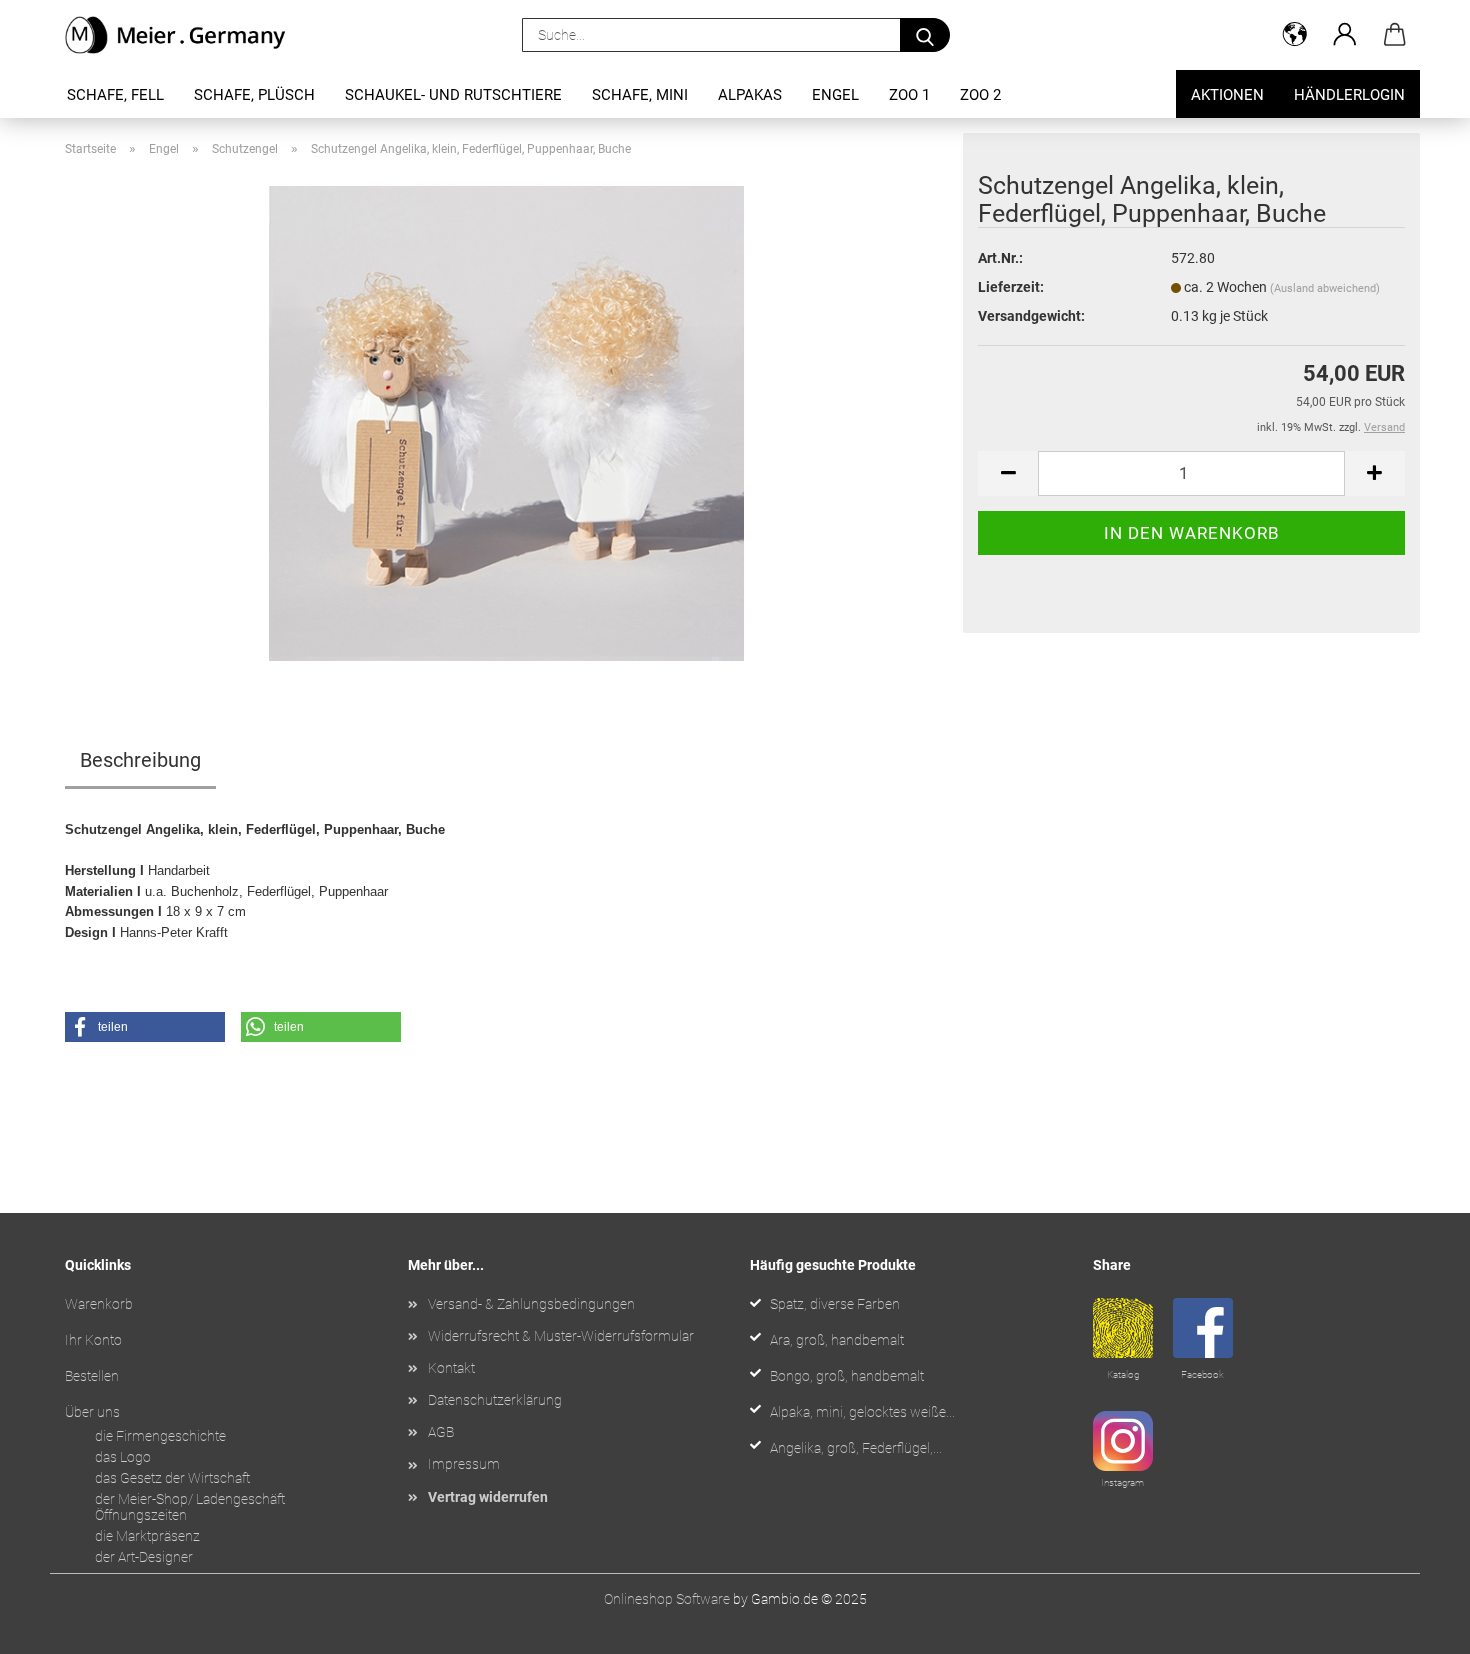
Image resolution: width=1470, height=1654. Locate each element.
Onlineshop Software (667, 1599)
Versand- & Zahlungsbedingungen (531, 1304)
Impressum (464, 1464)
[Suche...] (925, 35)
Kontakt (451, 1368)
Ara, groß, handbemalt (837, 1340)
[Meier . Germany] (183, 35)
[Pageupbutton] (1415, 1624)
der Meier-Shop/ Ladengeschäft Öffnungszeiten (190, 1507)
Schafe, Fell (115, 95)
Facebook (1202, 1374)
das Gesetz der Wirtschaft (172, 1478)
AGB (441, 1432)
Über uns (92, 1412)
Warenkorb (99, 1304)
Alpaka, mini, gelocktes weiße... (862, 1412)
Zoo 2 (980, 95)
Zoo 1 (909, 95)
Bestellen (92, 1376)
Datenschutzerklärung (495, 1400)
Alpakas (750, 95)
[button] (1295, 35)
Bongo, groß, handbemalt (847, 1376)
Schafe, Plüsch (254, 95)
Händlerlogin (1349, 95)
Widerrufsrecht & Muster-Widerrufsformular (561, 1336)
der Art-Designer (144, 1557)
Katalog (1123, 1374)
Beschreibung (140, 760)
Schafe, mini (640, 95)
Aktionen (1227, 95)
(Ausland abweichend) (1325, 288)
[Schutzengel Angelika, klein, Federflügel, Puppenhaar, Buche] (506, 422)
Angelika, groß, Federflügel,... (856, 1448)
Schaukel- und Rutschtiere (453, 95)
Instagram (1122, 1482)
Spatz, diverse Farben (835, 1304)
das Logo (123, 1457)
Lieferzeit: (1011, 287)
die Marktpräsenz (147, 1536)
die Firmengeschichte (160, 1436)
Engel (835, 95)
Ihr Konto (93, 1340)
